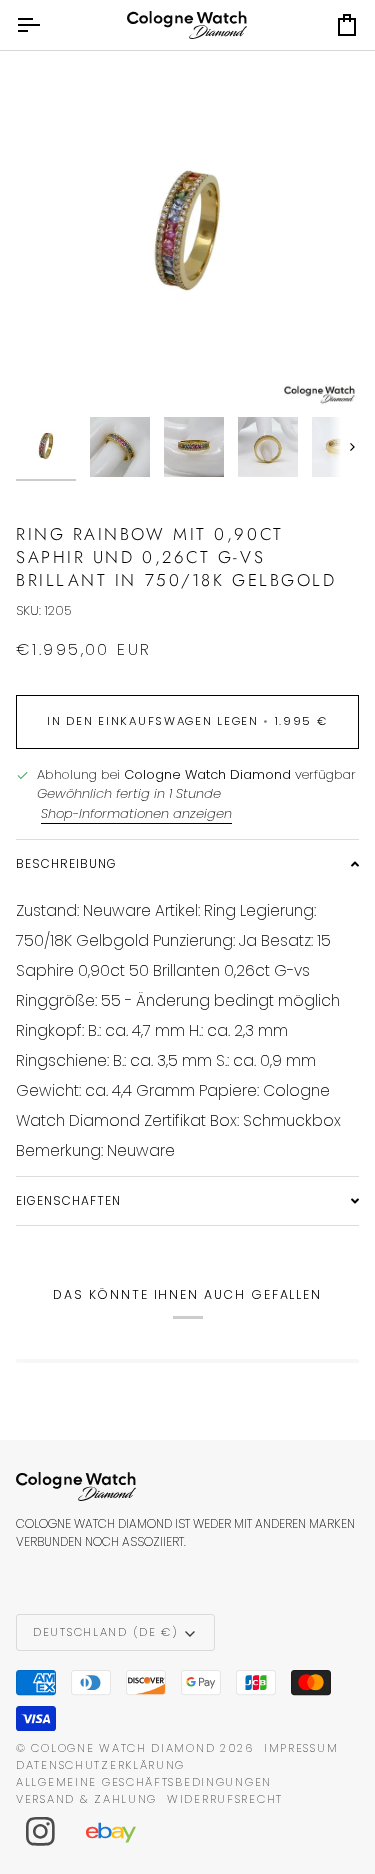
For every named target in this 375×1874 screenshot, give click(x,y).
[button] (187, 864)
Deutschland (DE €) (106, 1632)
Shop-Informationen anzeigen (136, 813)
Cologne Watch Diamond (123, 1748)
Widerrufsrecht (225, 1799)
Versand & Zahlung (86, 1799)
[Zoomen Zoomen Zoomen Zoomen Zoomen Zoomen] (187, 235)
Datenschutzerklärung (100, 1765)
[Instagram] (41, 1832)
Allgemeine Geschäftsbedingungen (144, 1782)
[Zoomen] (53, 369)
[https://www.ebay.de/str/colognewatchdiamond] (121, 1832)
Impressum (301, 1748)
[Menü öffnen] (46, 25)
